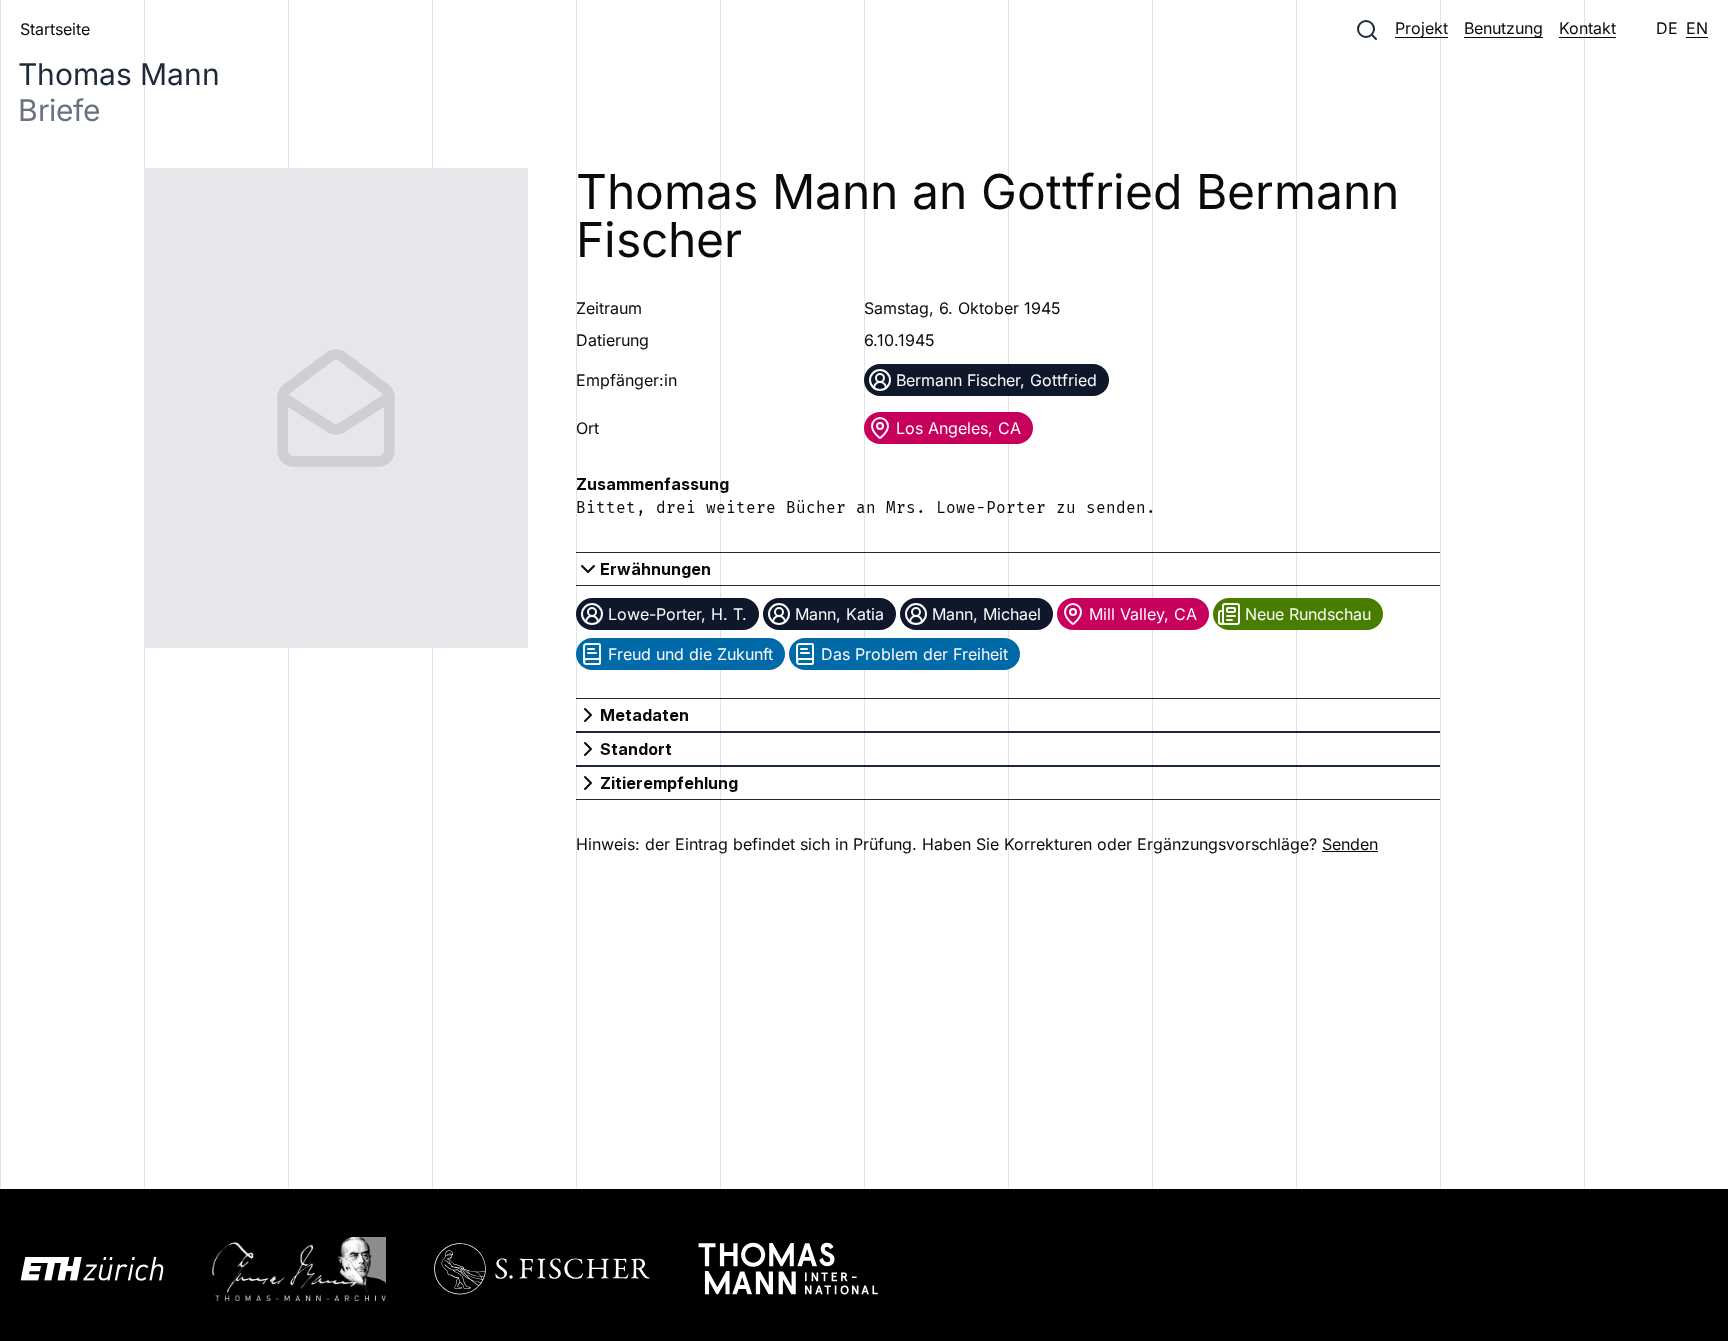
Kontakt (1587, 28)
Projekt (1421, 28)
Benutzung (1503, 28)
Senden (1350, 844)
